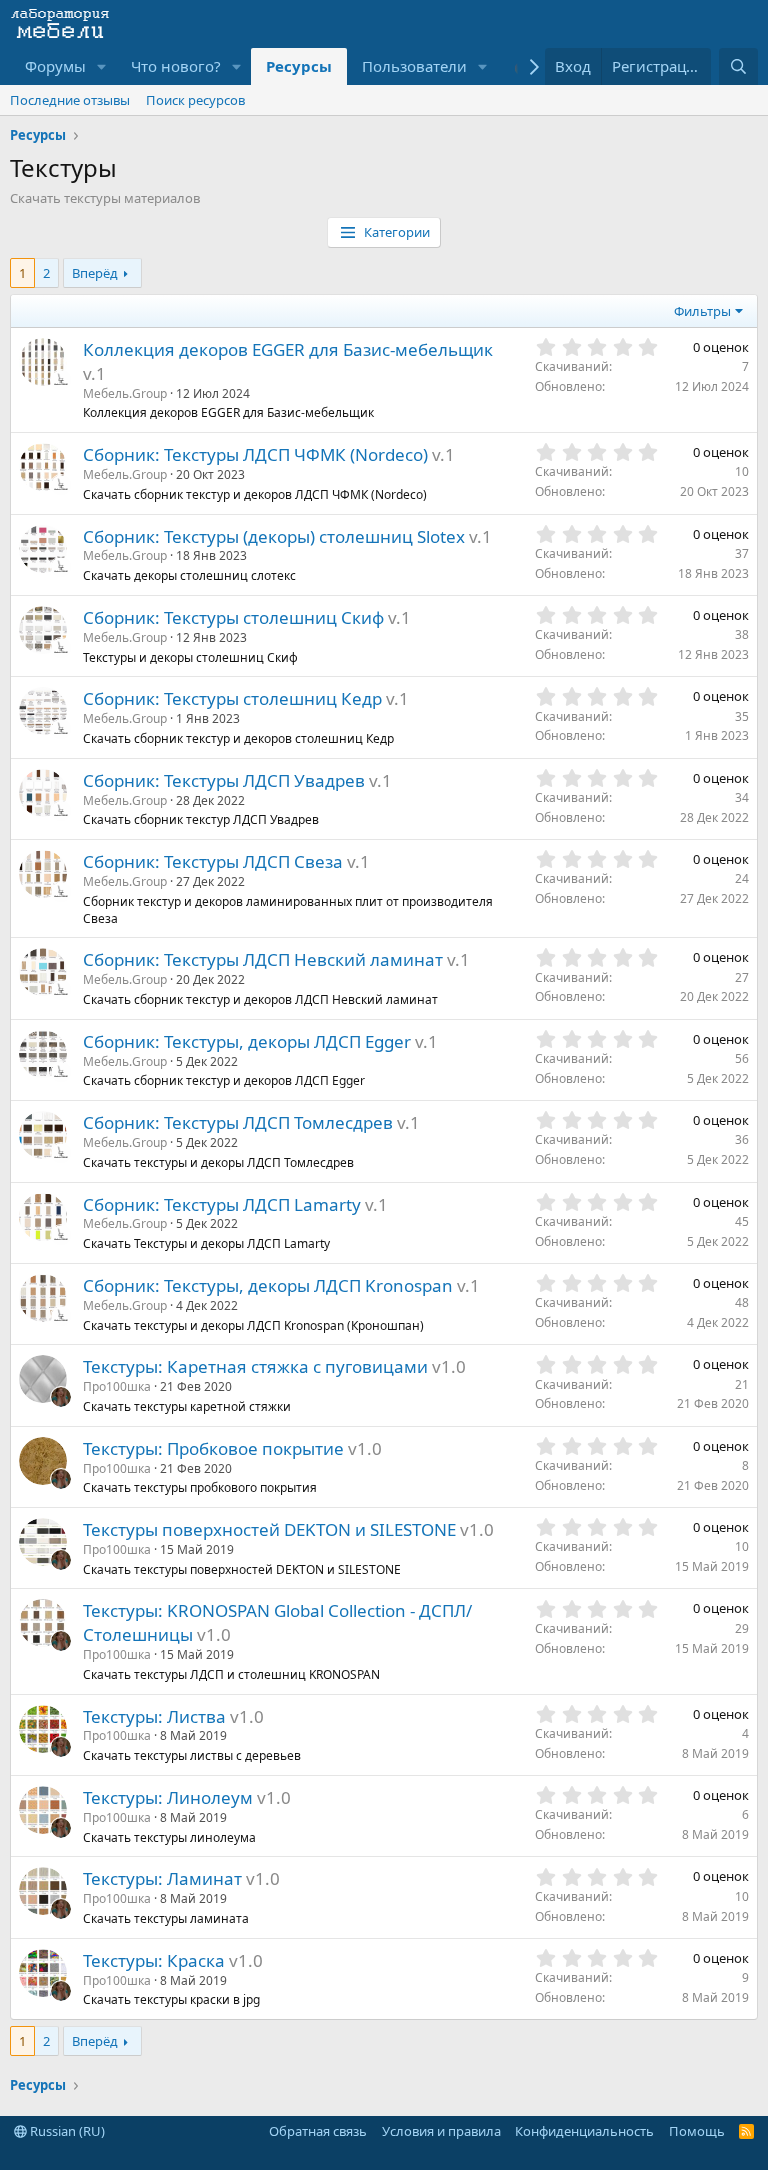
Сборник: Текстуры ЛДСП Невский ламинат (263, 959)
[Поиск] (738, 66)
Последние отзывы (70, 100)
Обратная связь (318, 2131)
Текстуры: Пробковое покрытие (213, 1448)
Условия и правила (441, 2131)
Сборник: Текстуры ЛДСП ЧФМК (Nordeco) (255, 454)
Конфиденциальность (584, 2131)
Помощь (697, 2131)
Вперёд (95, 273)
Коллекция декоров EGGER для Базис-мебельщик (288, 349)
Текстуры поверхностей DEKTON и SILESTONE (269, 1529)
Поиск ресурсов (195, 100)
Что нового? (176, 66)
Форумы (55, 66)
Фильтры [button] (702, 311)
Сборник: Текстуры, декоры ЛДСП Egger (247, 1041)
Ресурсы (299, 66)
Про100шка (117, 1386)
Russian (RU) (66, 2131)
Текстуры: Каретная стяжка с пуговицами (255, 1366)
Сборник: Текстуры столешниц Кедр (232, 698)
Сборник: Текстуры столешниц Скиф (233, 617)
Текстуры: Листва (154, 1716)
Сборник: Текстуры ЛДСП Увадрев (224, 780)
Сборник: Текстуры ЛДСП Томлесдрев (238, 1122)
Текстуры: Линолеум (168, 1797)
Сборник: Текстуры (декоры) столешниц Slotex (274, 536)
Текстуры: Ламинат (162, 1878)
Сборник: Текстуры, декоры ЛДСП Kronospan (268, 1285)
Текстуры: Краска (154, 1960)
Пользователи (414, 66)
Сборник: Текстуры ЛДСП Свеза (213, 861)
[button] (102, 66)
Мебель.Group (125, 393)
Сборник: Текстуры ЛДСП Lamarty (222, 1204)
